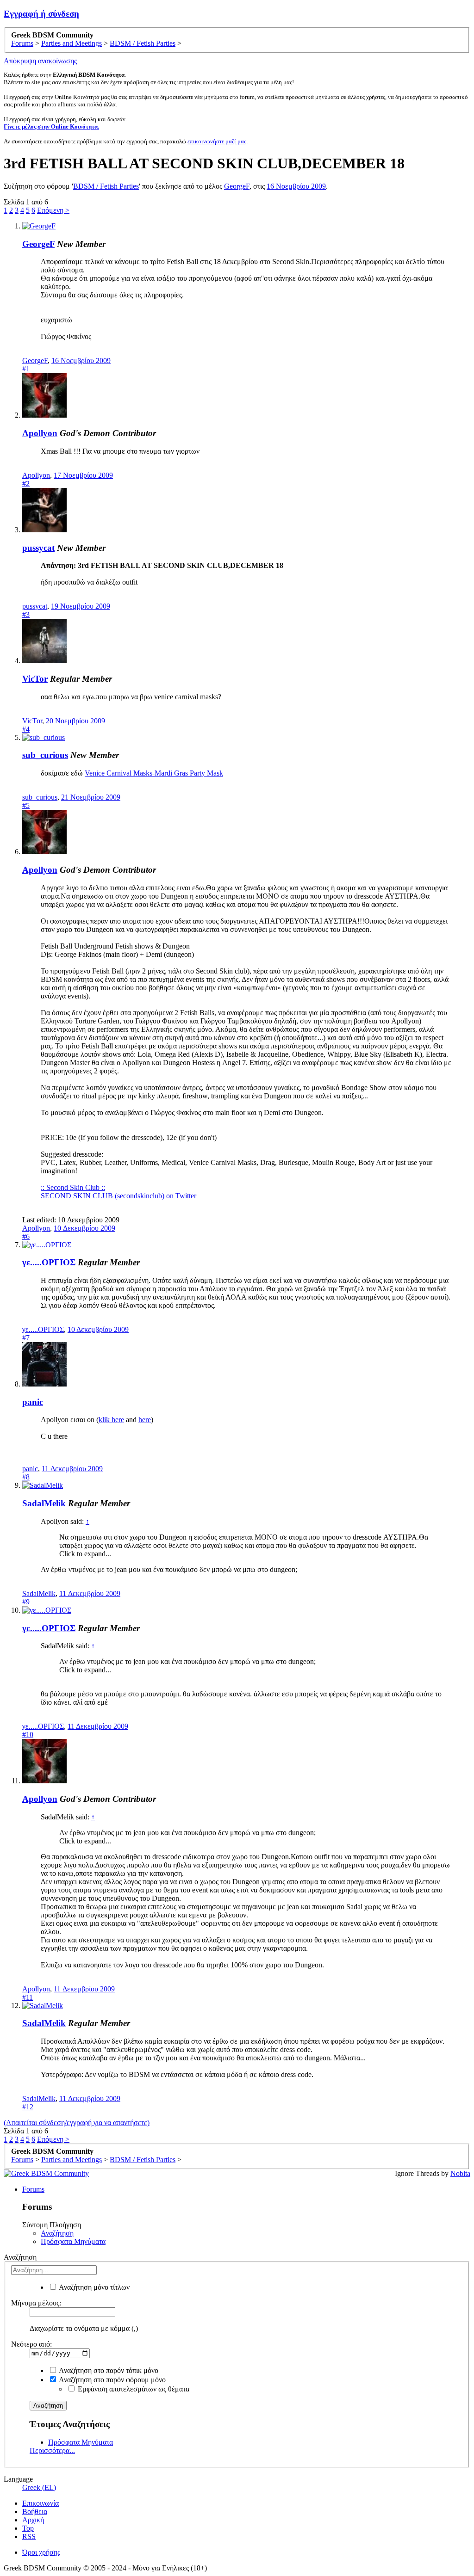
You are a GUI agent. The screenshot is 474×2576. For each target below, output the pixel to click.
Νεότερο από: (31, 2344)
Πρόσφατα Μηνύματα (73, 2241)
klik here (111, 1420)
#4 (26, 729)
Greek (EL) (39, 2487)
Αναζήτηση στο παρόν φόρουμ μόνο (112, 2380)
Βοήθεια (35, 2511)
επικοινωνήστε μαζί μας (217, 141)
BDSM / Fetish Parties (106, 186)
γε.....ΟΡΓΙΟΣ (49, 1262)
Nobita (460, 2173)
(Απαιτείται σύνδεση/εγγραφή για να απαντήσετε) (77, 2123)
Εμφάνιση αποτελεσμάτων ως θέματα (133, 2389)
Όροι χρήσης (41, 2552)
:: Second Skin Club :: (73, 1187)
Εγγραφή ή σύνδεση (41, 14)
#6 (26, 1236)
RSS (29, 2536)
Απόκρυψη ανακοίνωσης (40, 61)
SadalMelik (44, 1503)
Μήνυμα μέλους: (36, 2303)
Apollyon (40, 433)
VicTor (35, 679)
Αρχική (33, 2520)
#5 (26, 805)
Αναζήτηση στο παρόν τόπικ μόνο (108, 2370)
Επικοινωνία (41, 2503)
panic (33, 1402)
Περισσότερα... (52, 2450)
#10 (28, 1735)
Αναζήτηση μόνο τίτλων (94, 2287)
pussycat (38, 548)
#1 (26, 369)
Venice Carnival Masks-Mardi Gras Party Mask (154, 773)
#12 (28, 2107)
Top (28, 2528)
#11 (28, 1997)
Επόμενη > (53, 210)
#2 (26, 484)
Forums (33, 2189)
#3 (26, 614)
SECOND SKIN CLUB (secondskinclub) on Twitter (118, 1196)
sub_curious (45, 755)
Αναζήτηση (57, 2233)
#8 (26, 1477)
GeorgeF (237, 186)
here (145, 1420)
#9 (26, 1602)
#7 (26, 1338)
